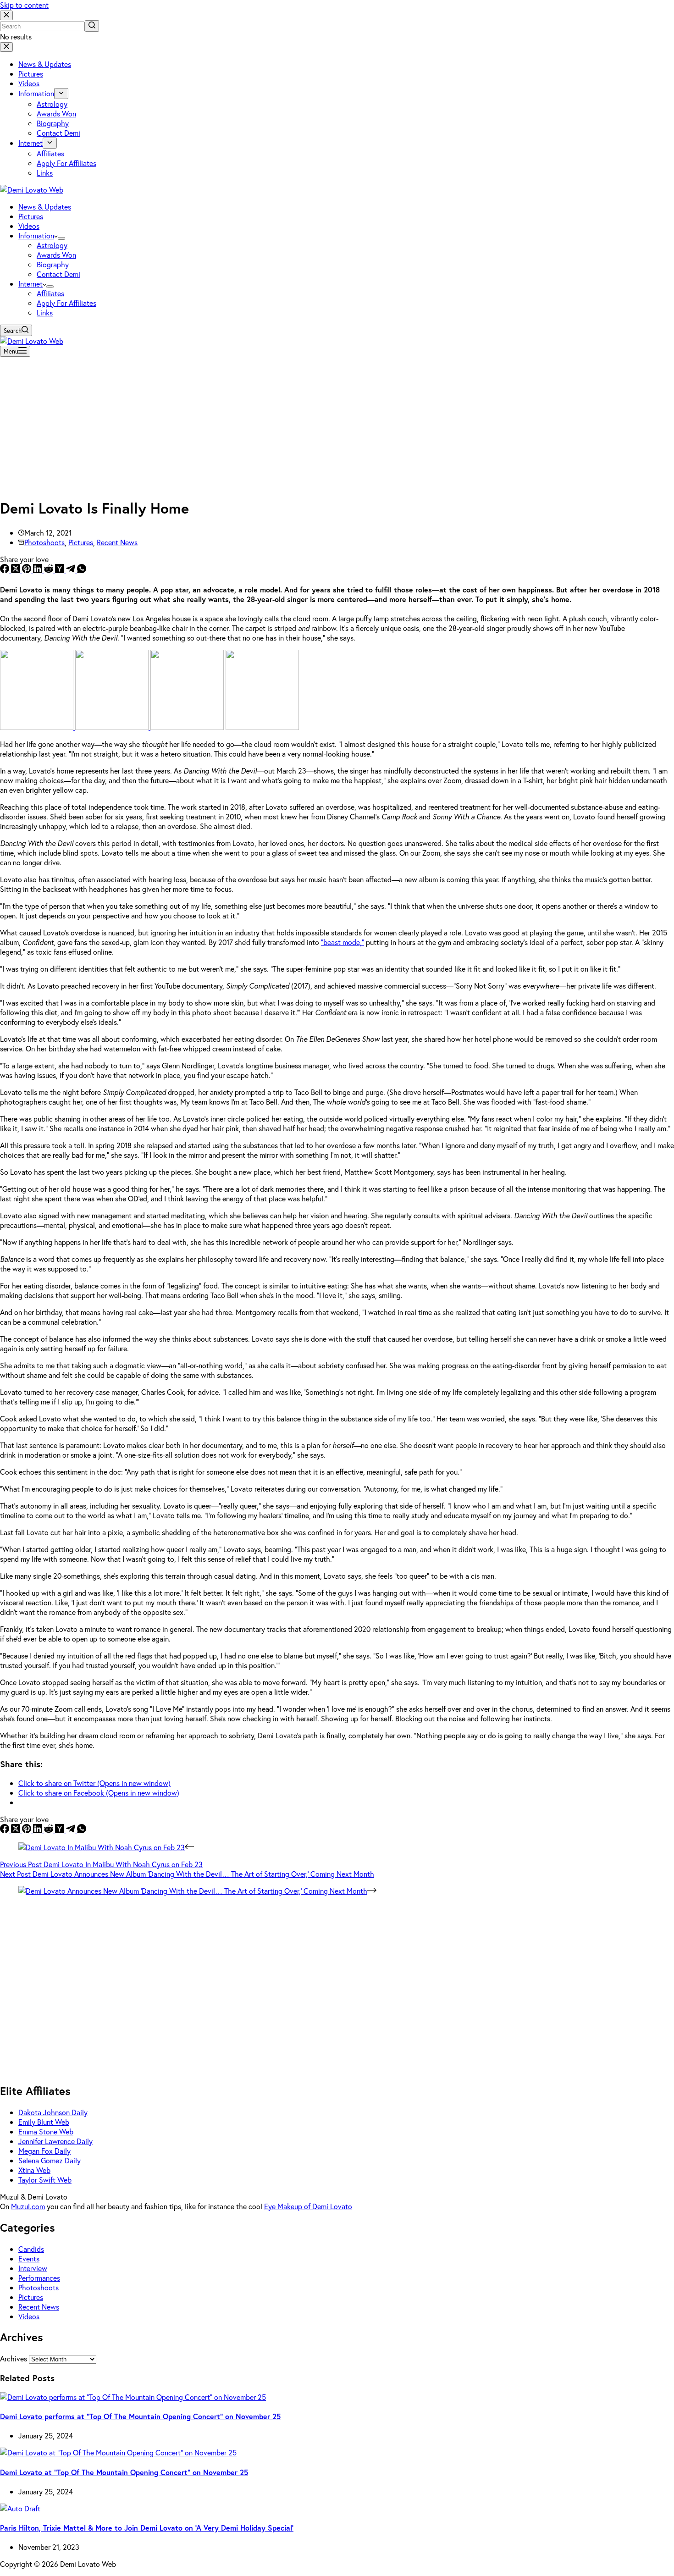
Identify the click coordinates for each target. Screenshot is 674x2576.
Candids (31, 2249)
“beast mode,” (343, 942)
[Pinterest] (28, 570)
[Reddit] (50, 570)
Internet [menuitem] (30, 143)
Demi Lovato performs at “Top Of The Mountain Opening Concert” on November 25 (140, 2416)
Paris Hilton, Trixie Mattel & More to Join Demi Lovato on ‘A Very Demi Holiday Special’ (147, 2528)
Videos (29, 2316)
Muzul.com (28, 2206)
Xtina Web (34, 2170)
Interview (33, 2268)
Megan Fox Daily (44, 2151)
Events (29, 2258)
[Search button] (92, 26)
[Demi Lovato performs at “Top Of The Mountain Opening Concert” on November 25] (133, 2397)
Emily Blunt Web (44, 2122)
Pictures (81, 542)
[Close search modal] (6, 15)
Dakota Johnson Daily (53, 2112)
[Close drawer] (6, 47)
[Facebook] (6, 570)
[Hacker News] (61, 570)
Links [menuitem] (45, 173)
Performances (39, 2278)
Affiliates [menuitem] (50, 153)
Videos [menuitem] (29, 83)
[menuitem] (61, 94)
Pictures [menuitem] (31, 74)
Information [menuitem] (36, 93)
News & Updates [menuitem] (45, 64)
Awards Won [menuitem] (56, 113)
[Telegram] (72, 570)
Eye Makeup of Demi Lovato (308, 2206)
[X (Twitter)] (17, 570)
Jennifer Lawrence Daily (55, 2141)
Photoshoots (44, 542)
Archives (14, 2358)
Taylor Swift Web (45, 2180)
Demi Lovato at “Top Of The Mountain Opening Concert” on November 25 (124, 2472)
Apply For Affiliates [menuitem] (66, 163)
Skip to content (24, 5)
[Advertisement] (337, 425)
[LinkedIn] (39, 570)
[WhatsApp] (82, 570)
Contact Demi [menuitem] (58, 133)
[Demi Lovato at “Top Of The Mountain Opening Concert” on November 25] (118, 2452)
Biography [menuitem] (53, 123)
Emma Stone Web (46, 2131)
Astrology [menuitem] (52, 104)
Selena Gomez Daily (50, 2160)
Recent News (117, 542)
